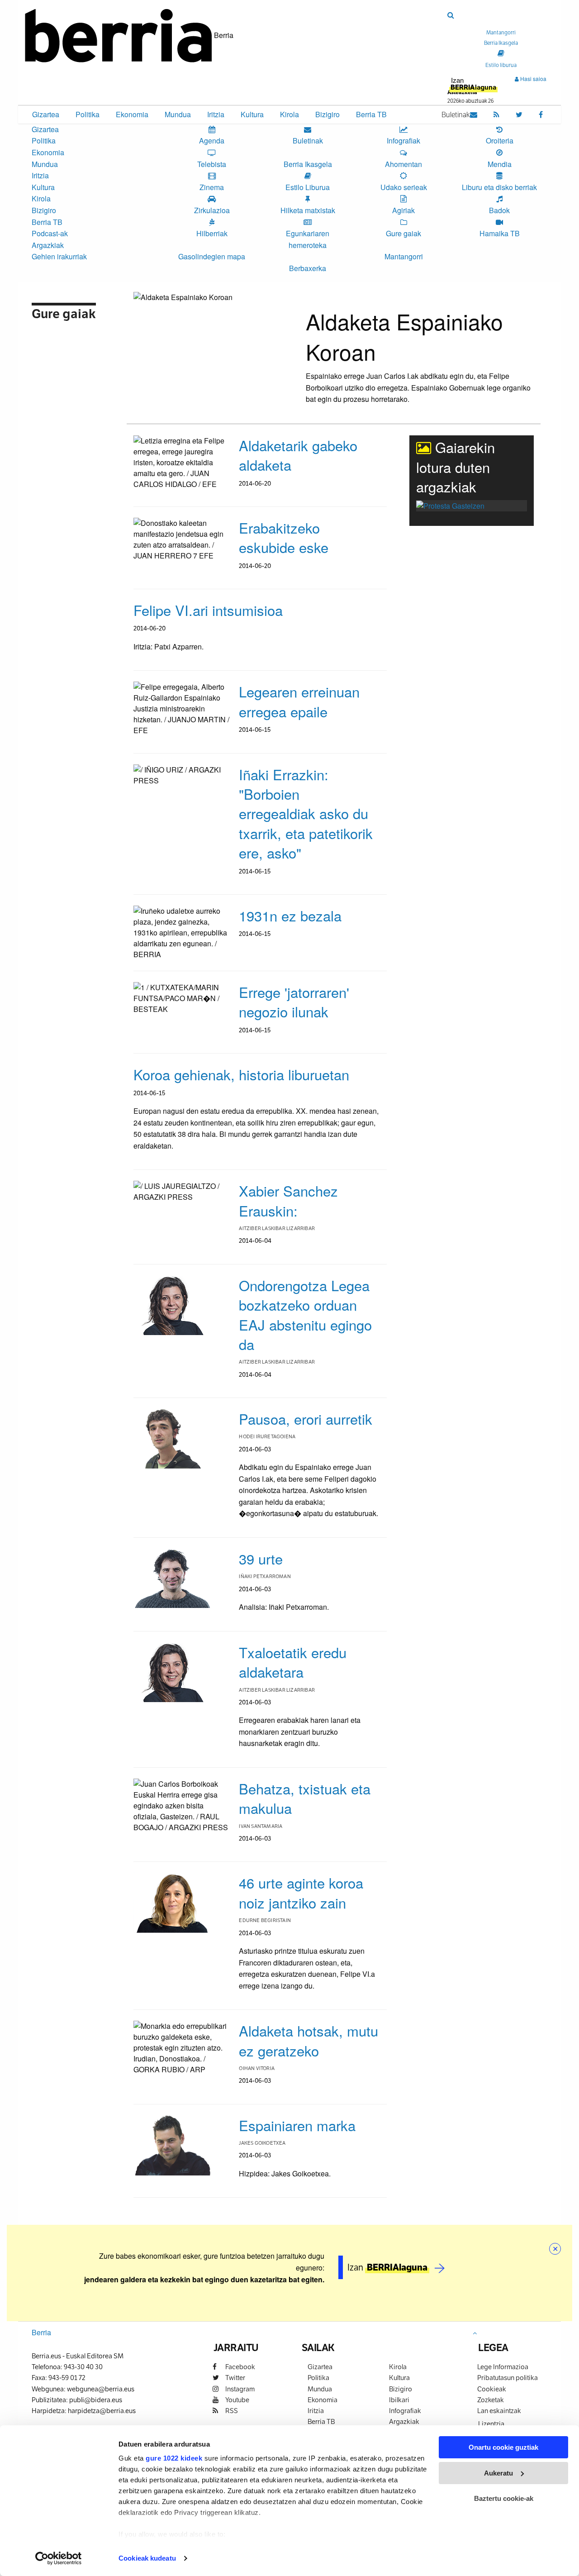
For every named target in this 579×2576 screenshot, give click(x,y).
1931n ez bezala (290, 915)
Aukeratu (498, 2473)
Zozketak (491, 2400)
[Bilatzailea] (451, 15)
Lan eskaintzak (499, 2411)
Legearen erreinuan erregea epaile (299, 701)
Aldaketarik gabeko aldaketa (298, 455)
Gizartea (46, 114)
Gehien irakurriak (59, 256)
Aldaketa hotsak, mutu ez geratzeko (308, 2040)
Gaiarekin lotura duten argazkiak (456, 467)
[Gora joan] (475, 2333)
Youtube (237, 2400)
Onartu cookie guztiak (503, 2447)
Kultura (252, 114)
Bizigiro (327, 114)
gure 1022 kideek (174, 2458)
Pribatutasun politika (508, 2378)
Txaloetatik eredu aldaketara (293, 1662)
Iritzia (216, 114)
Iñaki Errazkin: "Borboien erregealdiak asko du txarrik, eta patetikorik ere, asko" (306, 813)
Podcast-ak (50, 233)
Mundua (178, 114)
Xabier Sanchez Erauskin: (288, 1200)
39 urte (261, 1558)
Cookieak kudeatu (147, 2558)
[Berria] (119, 35)
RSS (231, 2411)
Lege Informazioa (503, 2367)
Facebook (240, 2367)
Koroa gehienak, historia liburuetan (241, 1074)
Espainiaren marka (297, 2125)
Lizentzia (491, 2424)
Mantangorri (404, 256)
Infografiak (405, 2411)
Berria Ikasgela (308, 164)
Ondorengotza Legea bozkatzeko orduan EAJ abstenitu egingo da (305, 1314)
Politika (88, 114)
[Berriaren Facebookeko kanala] (541, 114)
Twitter (235, 2378)
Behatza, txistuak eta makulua (305, 1798)
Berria (41, 2332)
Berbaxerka (308, 268)
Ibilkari (399, 2400)
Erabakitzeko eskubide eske (284, 537)
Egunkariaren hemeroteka (308, 239)
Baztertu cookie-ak (504, 2498)
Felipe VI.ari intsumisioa (208, 610)
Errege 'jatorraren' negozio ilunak (294, 1002)
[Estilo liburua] (501, 53)
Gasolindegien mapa (212, 256)
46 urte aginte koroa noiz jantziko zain (301, 1892)
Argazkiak (48, 245)
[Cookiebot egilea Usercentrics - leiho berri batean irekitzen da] (59, 2558)
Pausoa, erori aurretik (306, 1419)
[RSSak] (496, 114)
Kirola (289, 114)
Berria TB (371, 114)
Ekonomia (132, 114)
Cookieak (492, 2389)
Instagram (239, 2389)
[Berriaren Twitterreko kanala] (519, 114)
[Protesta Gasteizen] (450, 505)
